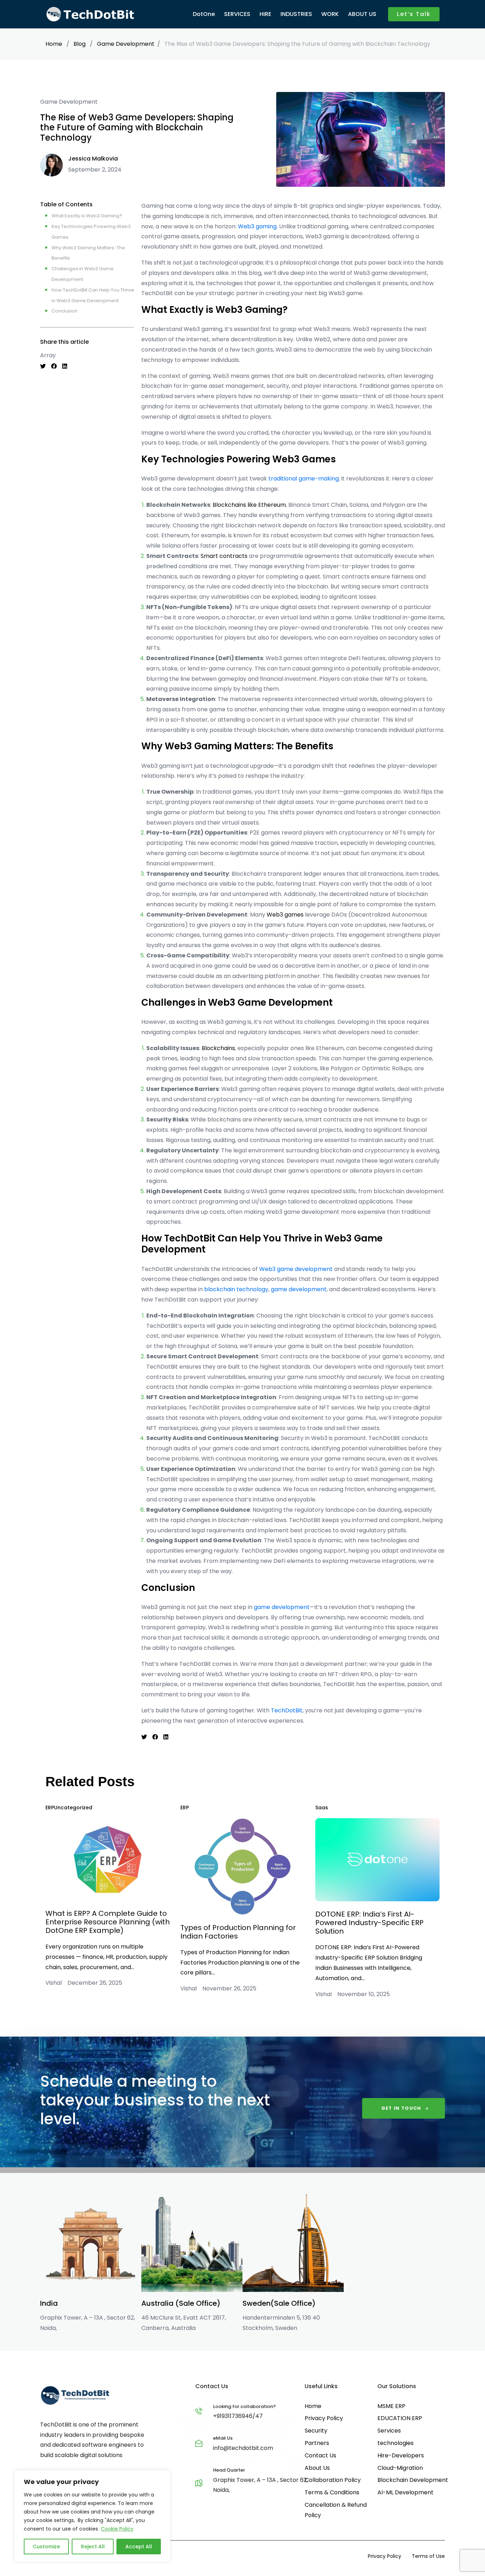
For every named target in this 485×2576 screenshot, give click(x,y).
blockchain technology (236, 1289)
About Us (317, 2468)
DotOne (204, 14)
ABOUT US (362, 14)
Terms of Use (428, 2556)
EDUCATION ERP (400, 2418)
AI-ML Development (405, 2492)
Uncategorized (73, 1808)
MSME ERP (391, 2406)
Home (54, 44)
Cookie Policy (117, 2529)
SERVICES (237, 14)
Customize (46, 2547)
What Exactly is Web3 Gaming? (87, 216)
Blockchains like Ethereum (249, 505)
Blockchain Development (413, 2480)
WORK (330, 14)
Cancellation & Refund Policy (336, 2510)
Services (389, 2431)
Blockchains (218, 1048)
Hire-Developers (401, 2455)
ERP (50, 1808)
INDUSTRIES (296, 14)
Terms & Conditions (332, 2492)
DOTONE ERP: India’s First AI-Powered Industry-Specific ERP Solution (369, 1923)
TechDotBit (287, 1710)
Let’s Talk (414, 14)
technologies (396, 2443)
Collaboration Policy (333, 2480)
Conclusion (64, 311)
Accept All (139, 2547)
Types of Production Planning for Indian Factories (238, 1932)
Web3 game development (296, 1269)
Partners (317, 2443)
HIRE (265, 14)
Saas (322, 1808)
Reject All (93, 2547)
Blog (80, 44)
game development (299, 1289)
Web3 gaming (257, 226)
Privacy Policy (324, 2418)
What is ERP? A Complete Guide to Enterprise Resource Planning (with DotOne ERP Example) (108, 1922)
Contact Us (320, 2455)
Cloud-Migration (400, 2468)
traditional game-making (304, 479)
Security (316, 2431)
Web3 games (285, 915)
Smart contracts (224, 556)
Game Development (126, 44)
